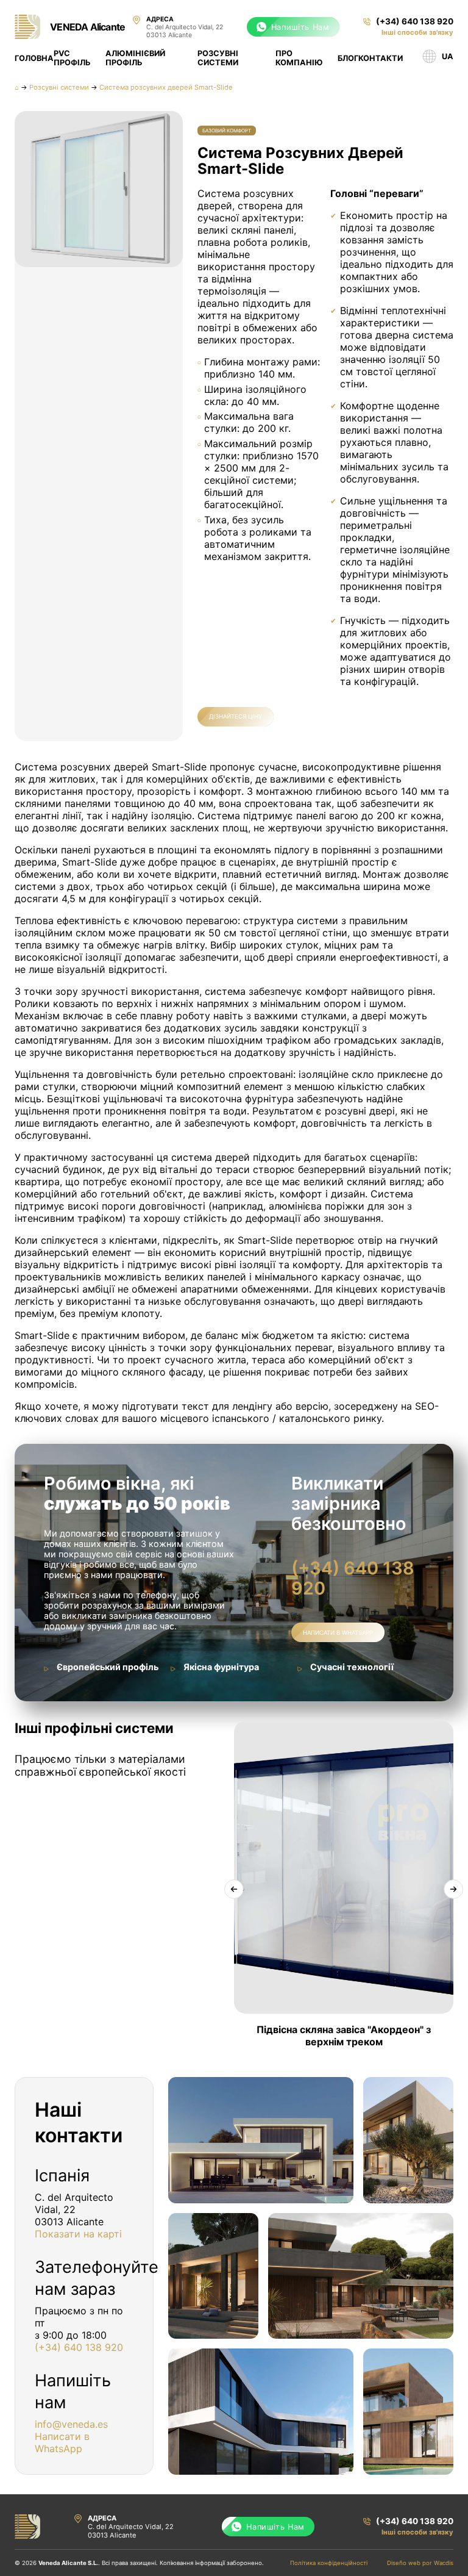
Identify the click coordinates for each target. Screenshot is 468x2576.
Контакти (381, 58)
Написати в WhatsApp (338, 1633)
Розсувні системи (218, 58)
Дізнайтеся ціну (236, 716)
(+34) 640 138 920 (353, 1578)
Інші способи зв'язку (417, 32)
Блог (348, 58)
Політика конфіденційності (329, 2563)
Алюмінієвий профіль (135, 58)
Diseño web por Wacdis (420, 2563)
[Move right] (453, 1889)
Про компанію (299, 58)
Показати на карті (78, 2234)
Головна (34, 58)
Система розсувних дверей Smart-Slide (166, 87)
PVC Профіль (72, 58)
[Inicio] (27, 27)
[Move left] (234, 1889)
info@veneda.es (71, 2424)
